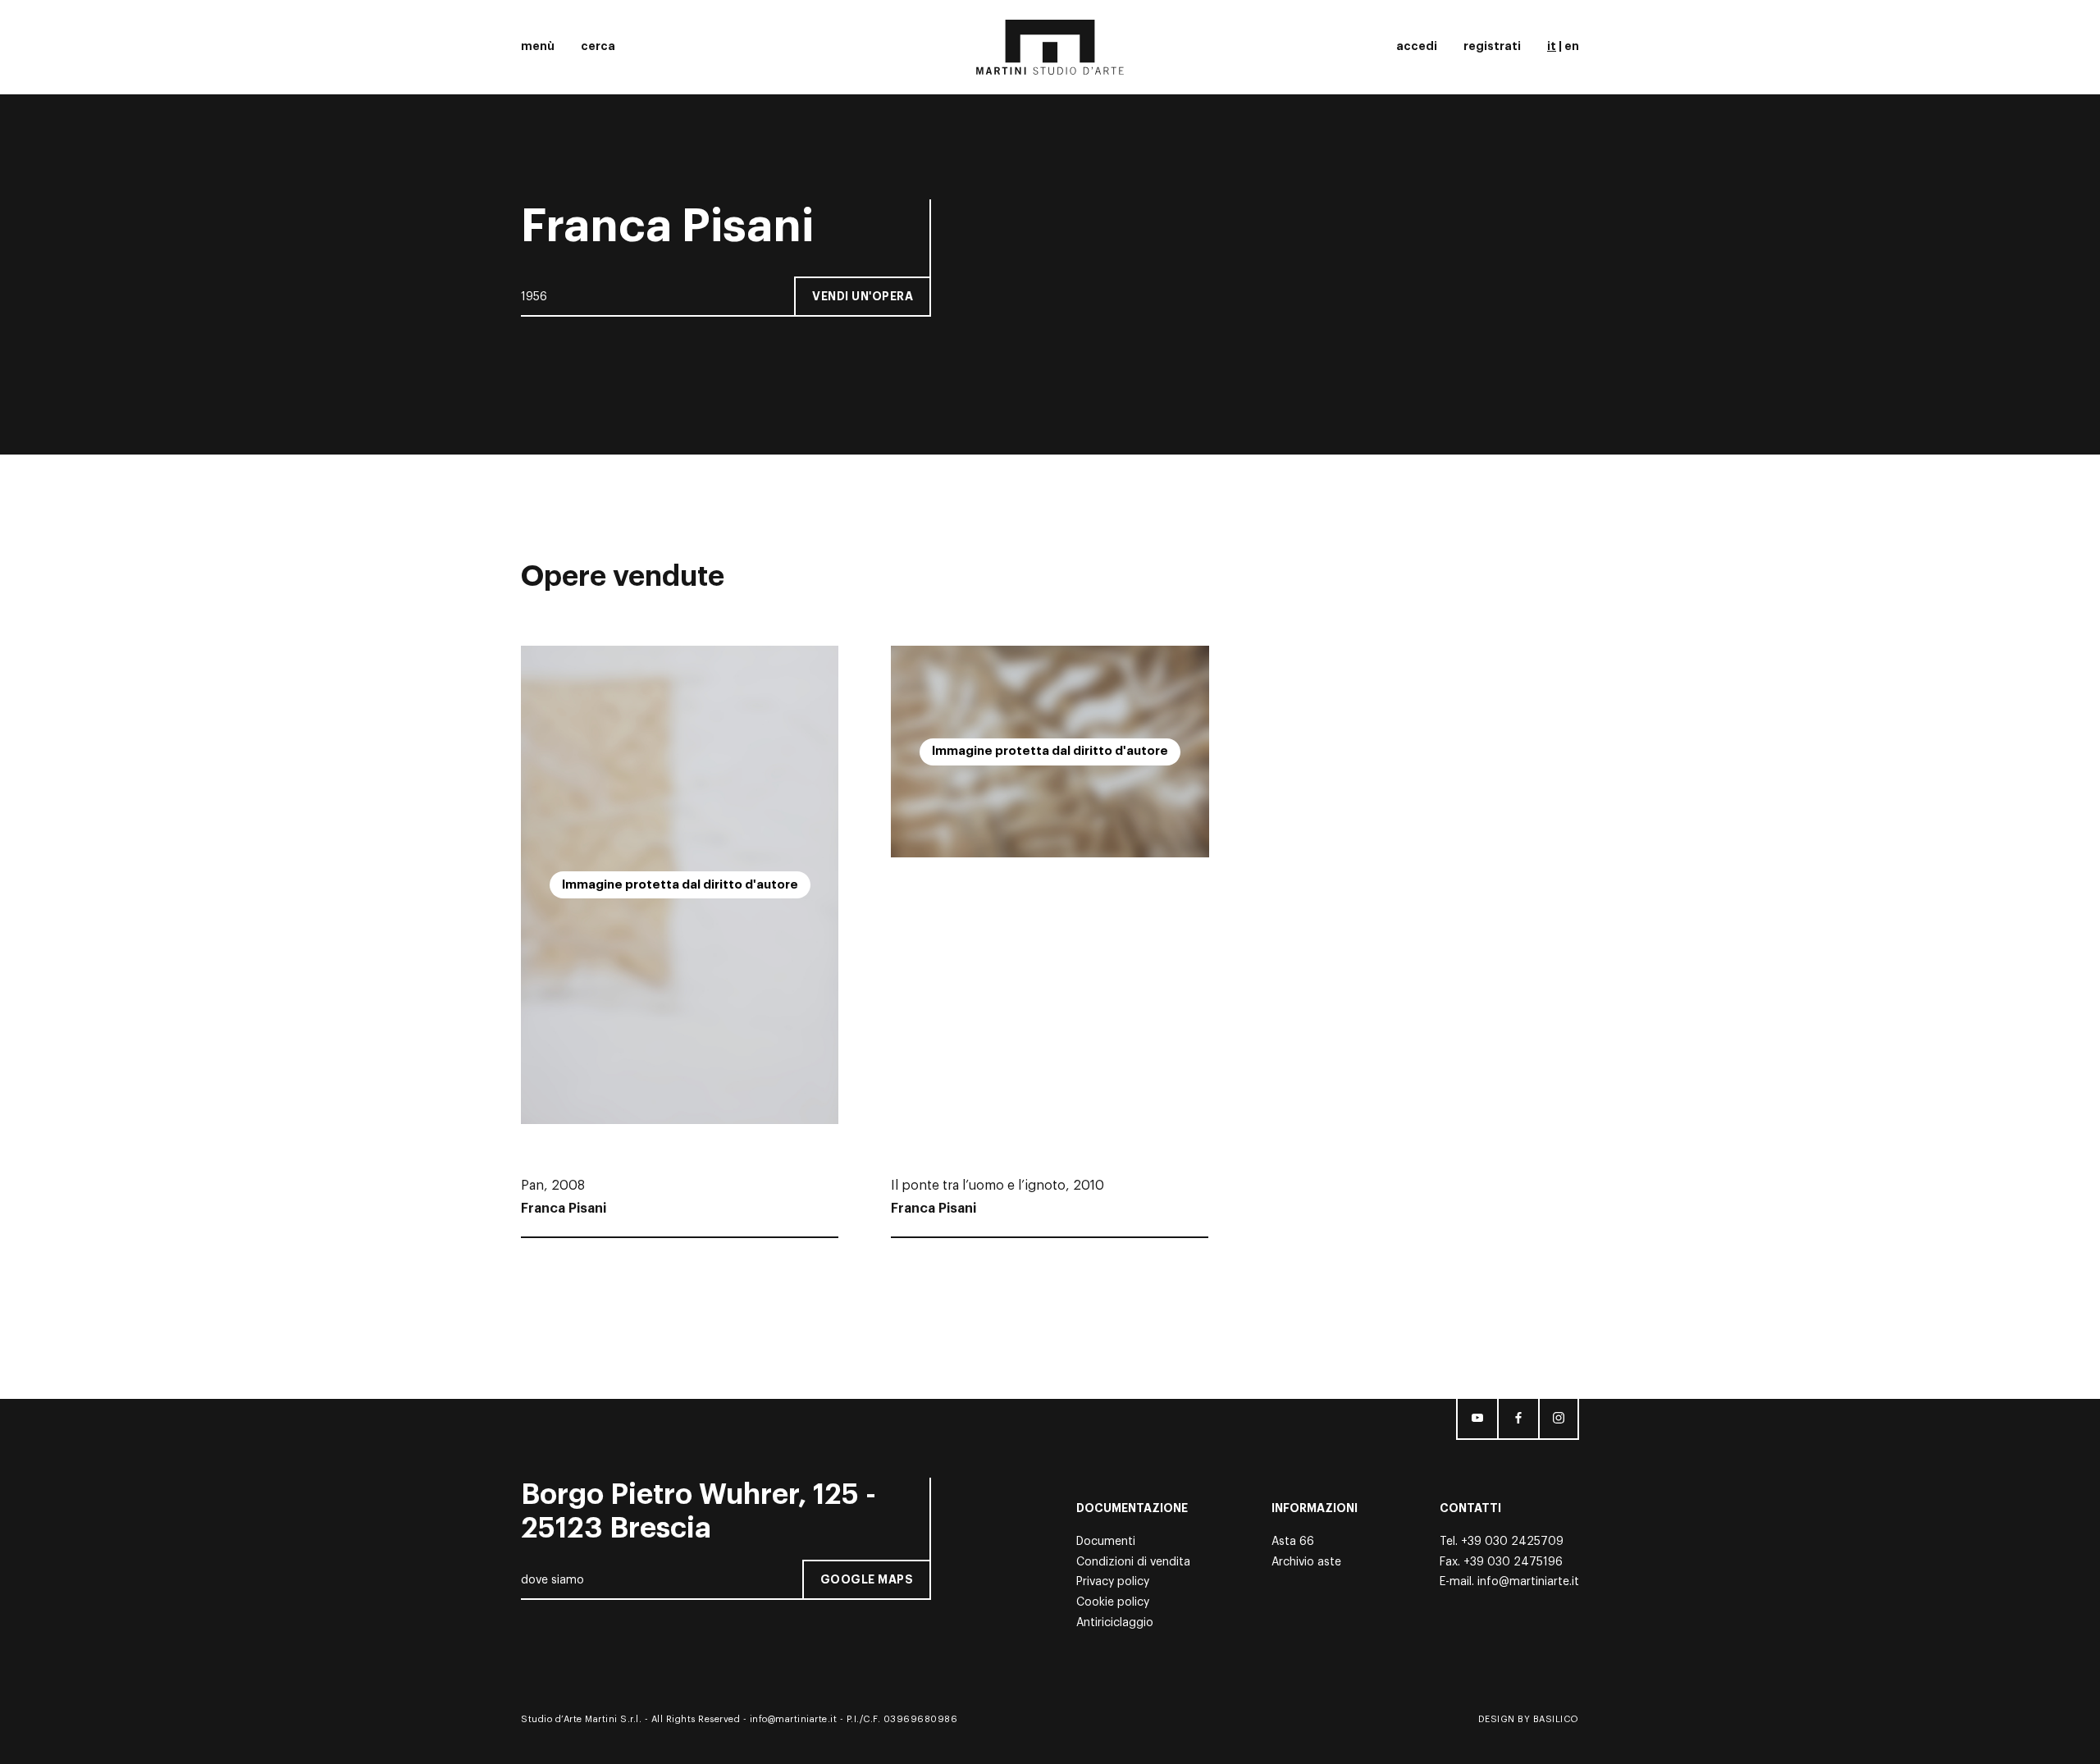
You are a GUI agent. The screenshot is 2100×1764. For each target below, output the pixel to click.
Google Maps (867, 1579)
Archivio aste (1306, 1562)
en (1572, 46)
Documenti (1106, 1542)
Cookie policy (1113, 1602)
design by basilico (1529, 1719)
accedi (1417, 46)
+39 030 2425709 (1512, 1542)
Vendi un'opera (863, 296)
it (1552, 46)
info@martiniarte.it (1528, 1582)
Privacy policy (1113, 1582)
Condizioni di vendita (1133, 1562)
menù (538, 46)
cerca (598, 46)
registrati (1492, 46)
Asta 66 (1293, 1542)
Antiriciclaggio (1115, 1623)
